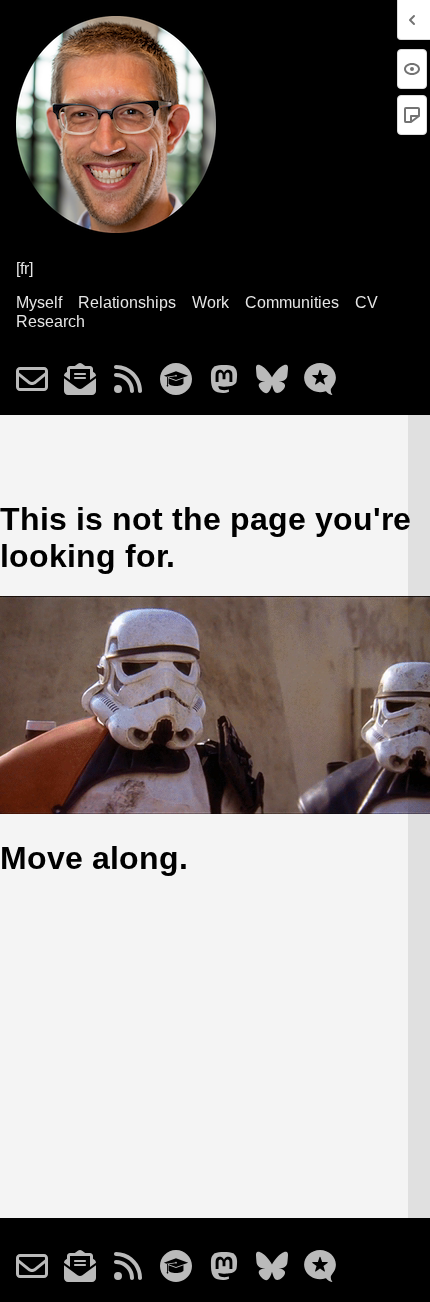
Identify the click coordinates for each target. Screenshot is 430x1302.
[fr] (24, 268)
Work (210, 302)
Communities (292, 302)
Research (50, 321)
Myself (39, 302)
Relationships (127, 302)
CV (366, 302)
